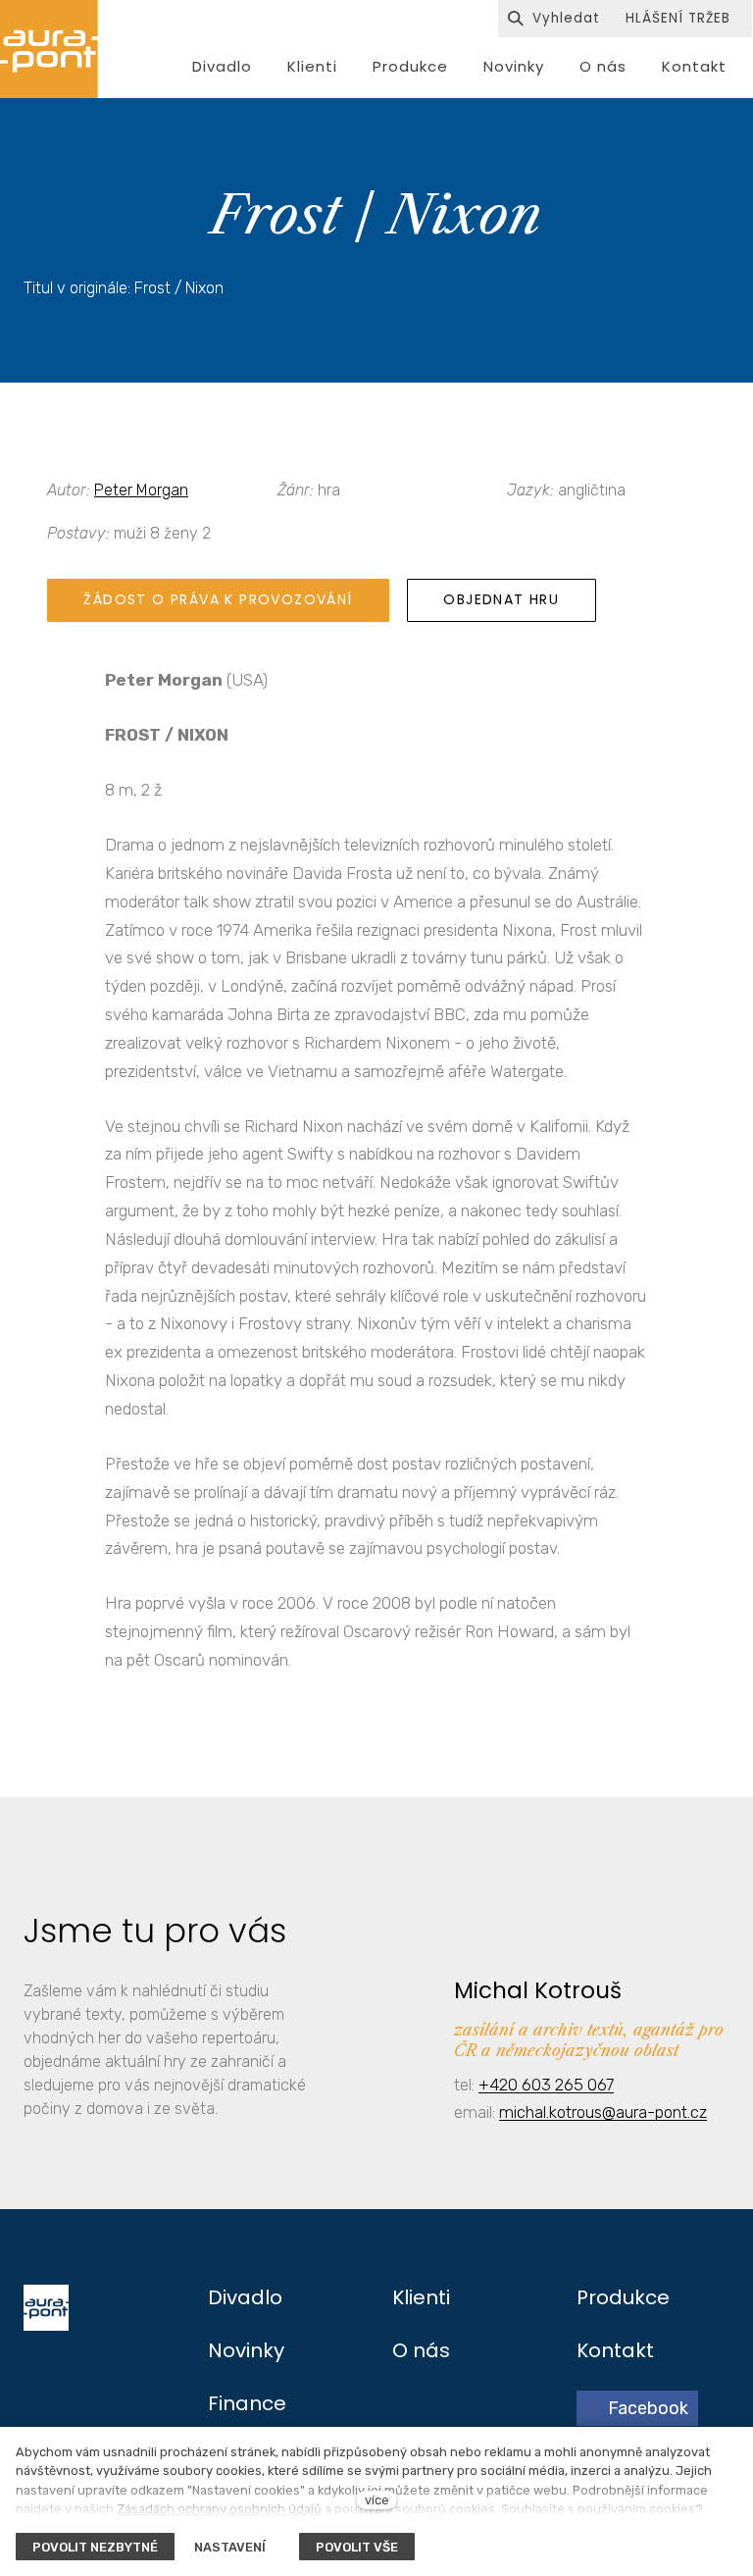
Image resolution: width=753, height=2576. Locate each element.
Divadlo (245, 2297)
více (377, 2500)
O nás (421, 2350)
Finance (247, 2403)
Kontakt (615, 2350)
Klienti (421, 2297)
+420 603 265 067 (546, 2085)
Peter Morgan (141, 490)
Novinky (246, 2350)
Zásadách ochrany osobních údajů (219, 2509)
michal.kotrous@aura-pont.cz (603, 2112)
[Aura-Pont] (49, 49)
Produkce (623, 2297)
